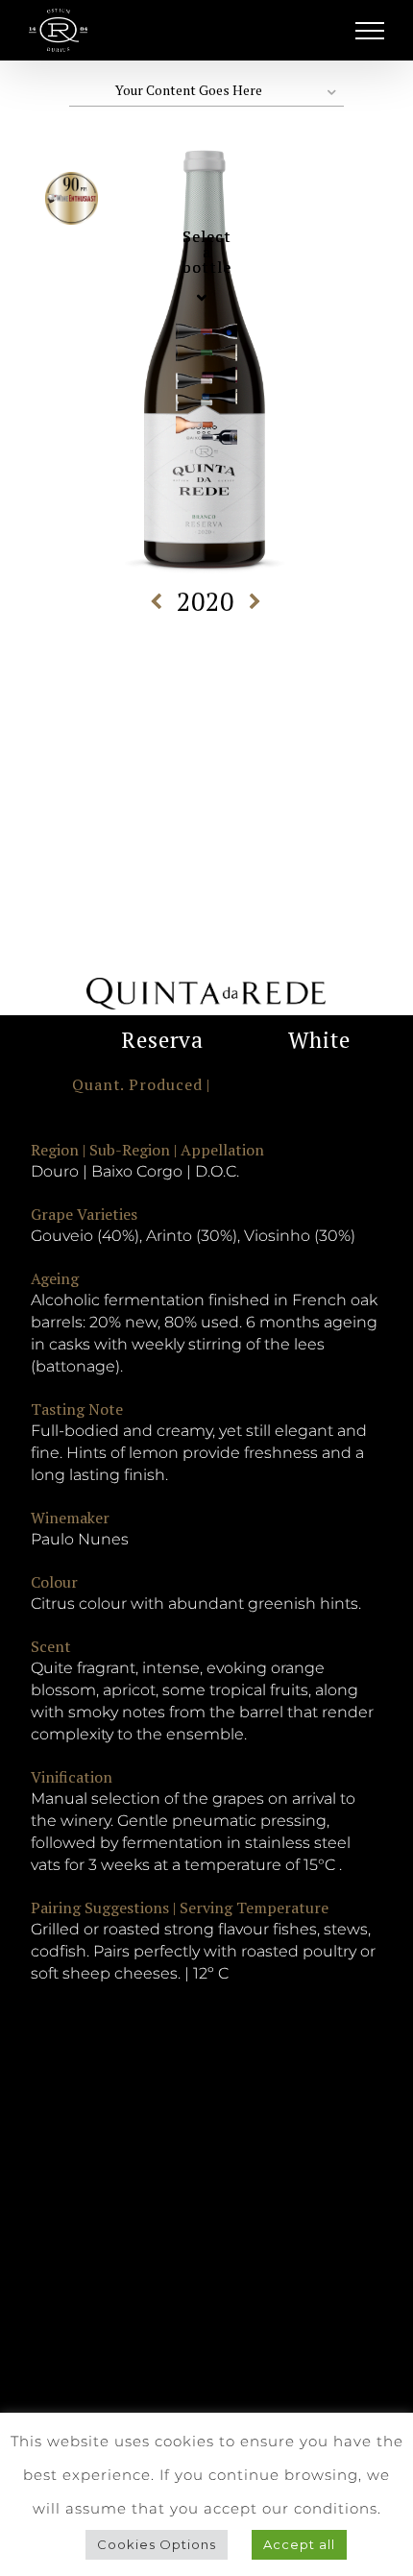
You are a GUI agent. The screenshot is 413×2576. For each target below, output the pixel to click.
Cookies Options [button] (157, 2544)
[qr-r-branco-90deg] (186, 400)
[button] (207, 91)
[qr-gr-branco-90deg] (186, 350)
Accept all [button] (299, 2544)
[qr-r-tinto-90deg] (186, 378)
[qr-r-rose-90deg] (186, 422)
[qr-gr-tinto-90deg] (186, 328)
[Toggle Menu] (370, 31)
